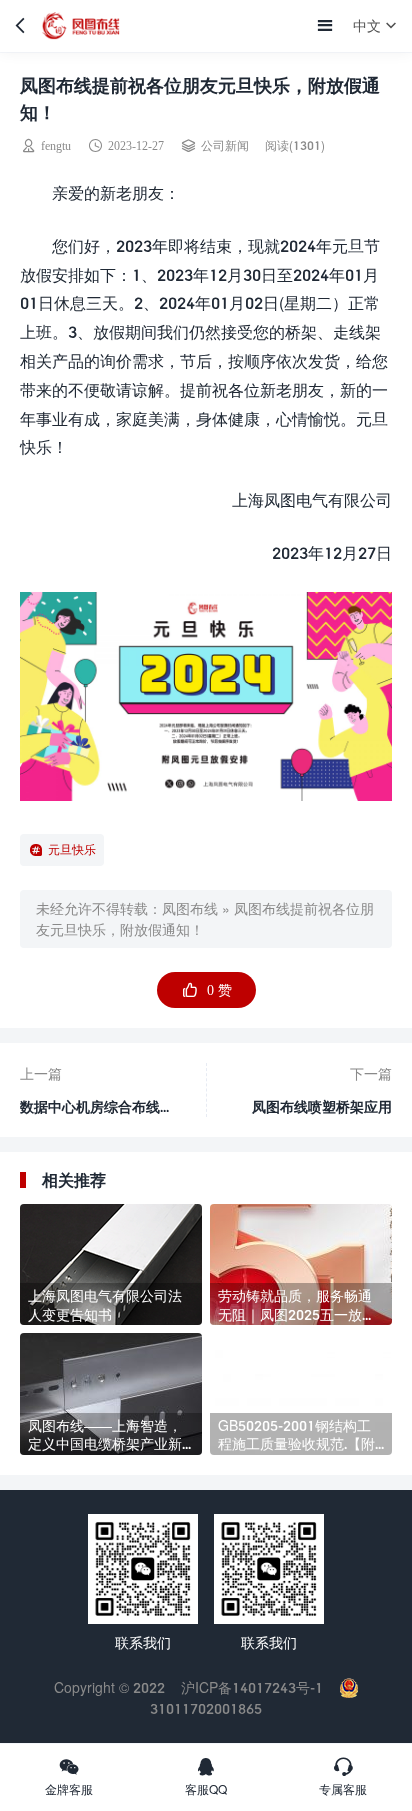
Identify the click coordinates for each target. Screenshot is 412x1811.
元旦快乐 (72, 849)
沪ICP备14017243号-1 (252, 1687)
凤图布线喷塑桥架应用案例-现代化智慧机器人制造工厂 (319, 1111)
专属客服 (343, 1789)
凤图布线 (190, 908)
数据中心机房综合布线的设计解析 (97, 1100)
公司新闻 (225, 145)
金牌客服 (69, 1789)
